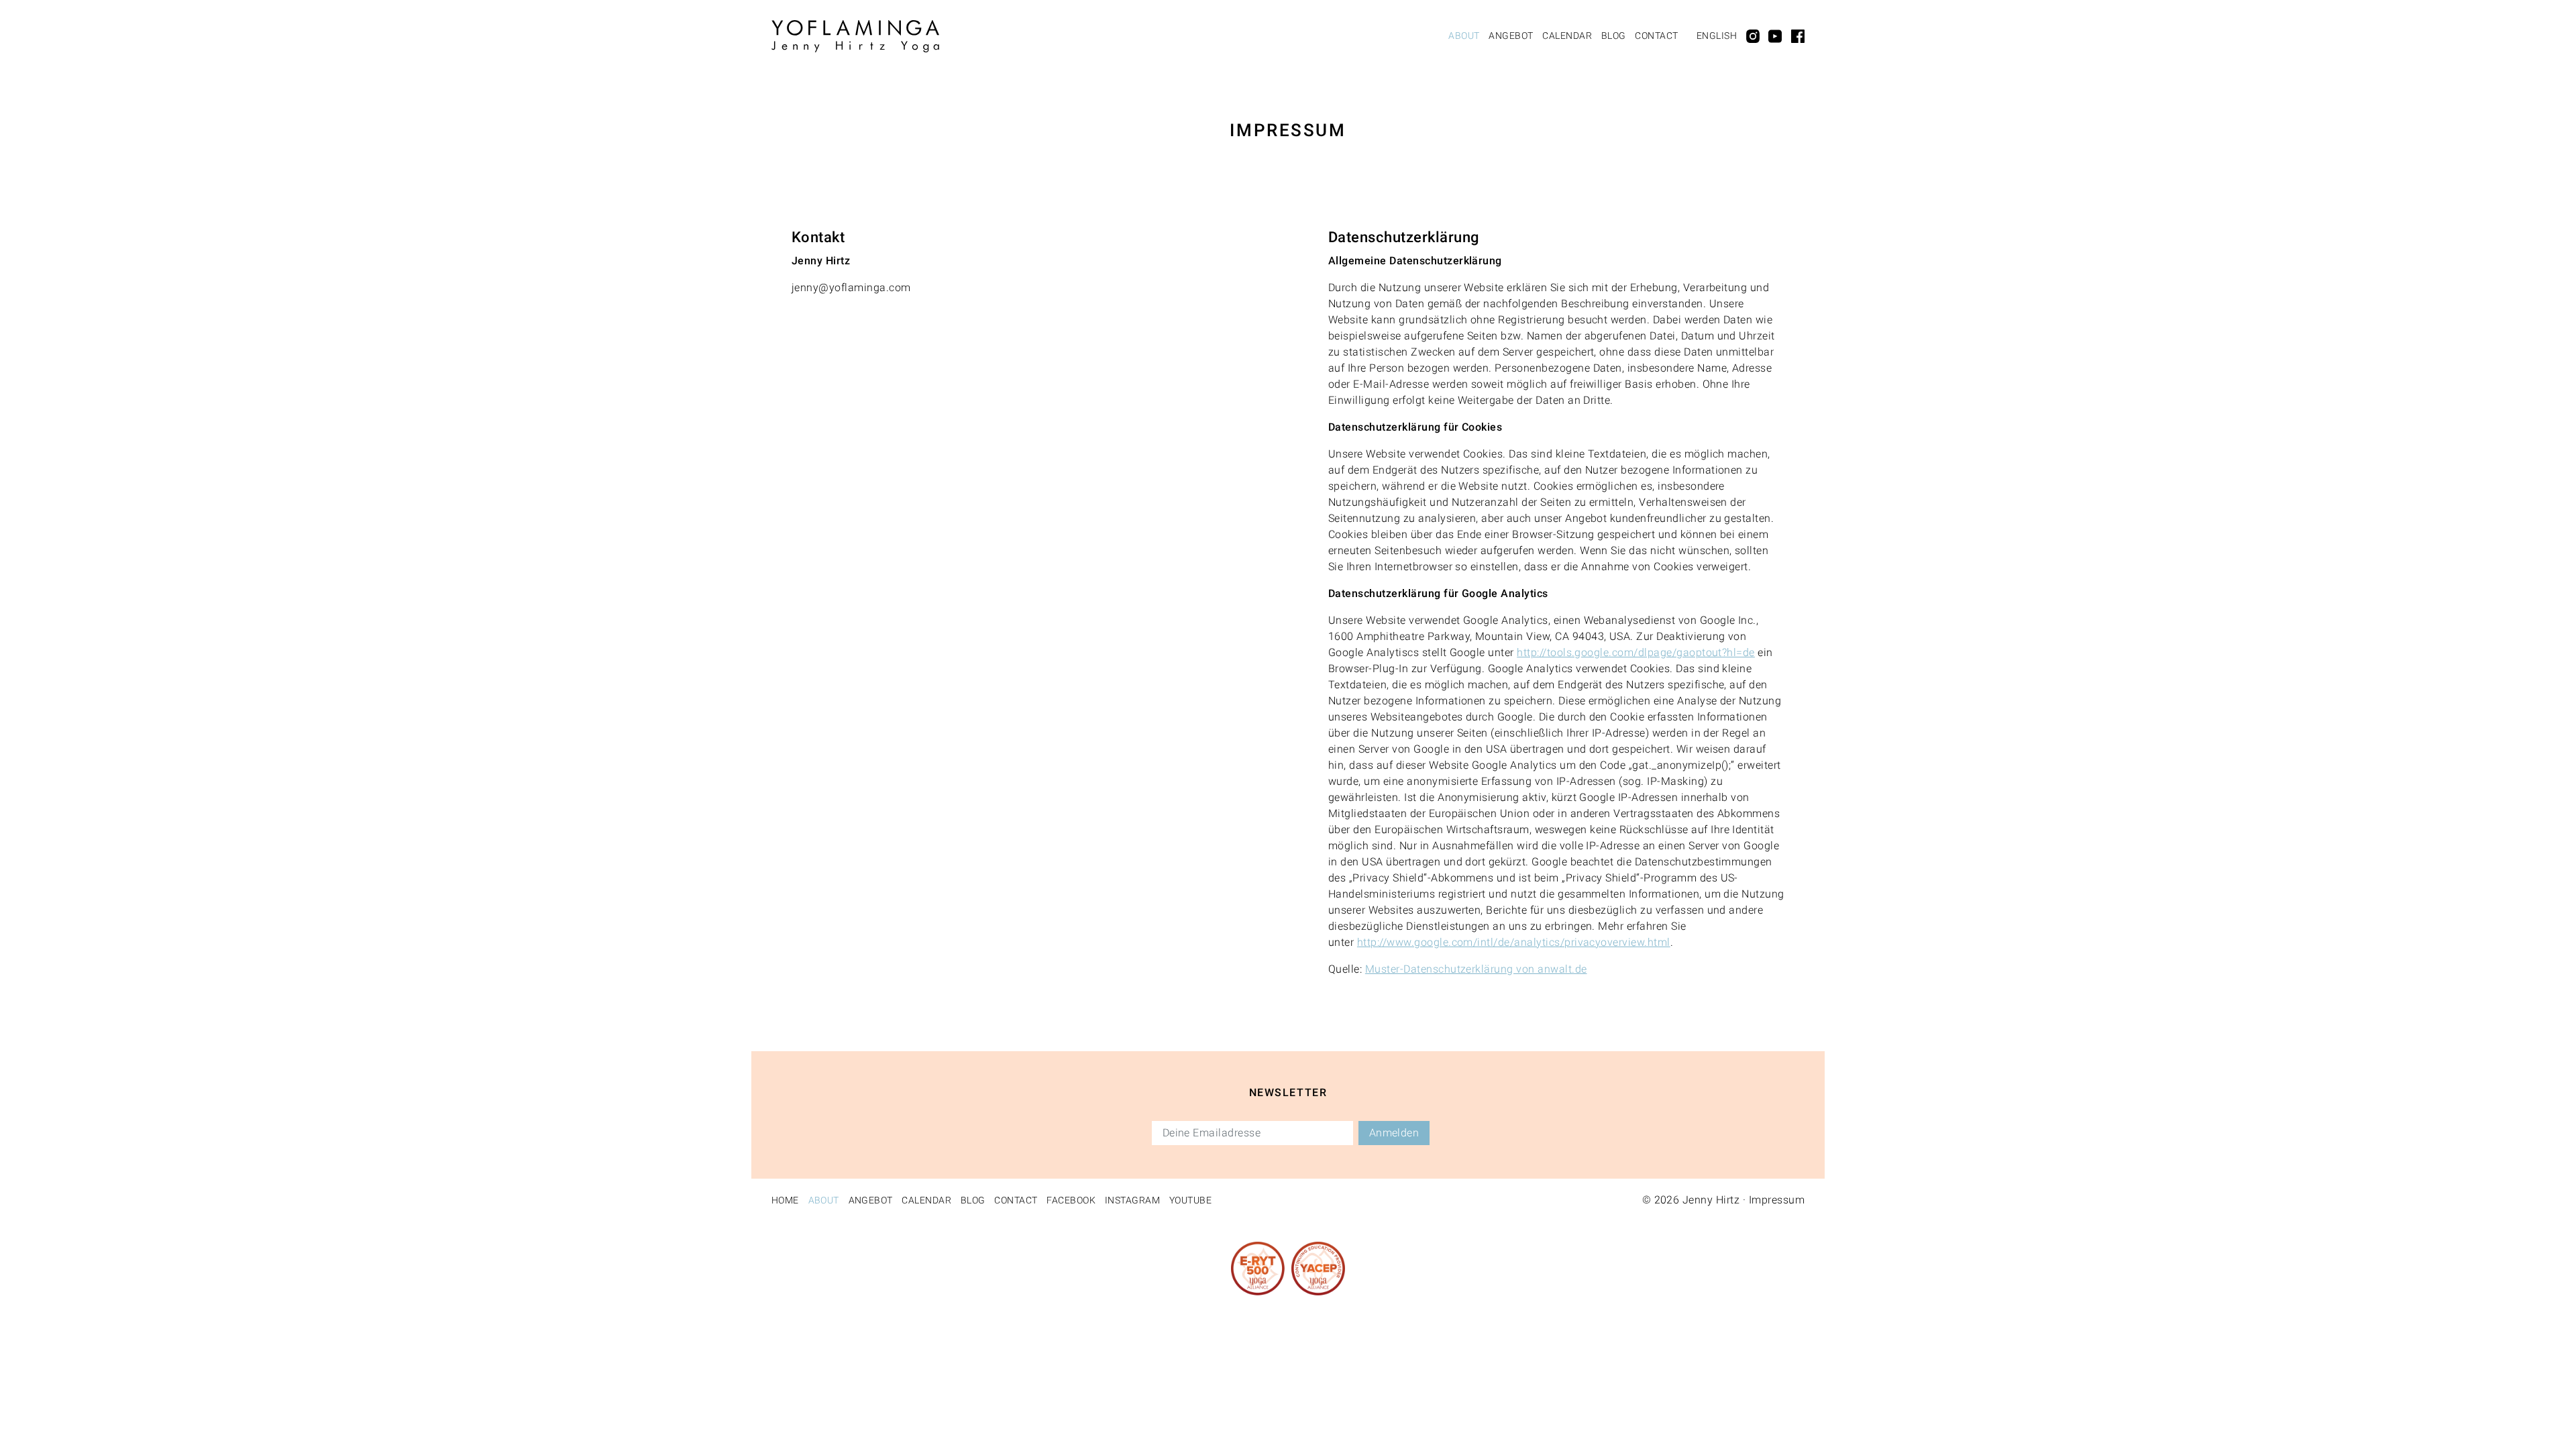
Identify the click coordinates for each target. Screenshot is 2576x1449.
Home (785, 1200)
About (1464, 36)
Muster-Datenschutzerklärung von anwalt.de (1476, 969)
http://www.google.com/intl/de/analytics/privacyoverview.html (1514, 942)
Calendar (1567, 36)
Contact (1656, 36)
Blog (1614, 36)
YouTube (1190, 1200)
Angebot (1511, 36)
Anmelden (1394, 1133)
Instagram (1132, 1200)
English (1717, 36)
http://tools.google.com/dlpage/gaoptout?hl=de (1636, 652)
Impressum (1777, 1200)
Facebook (1071, 1200)
